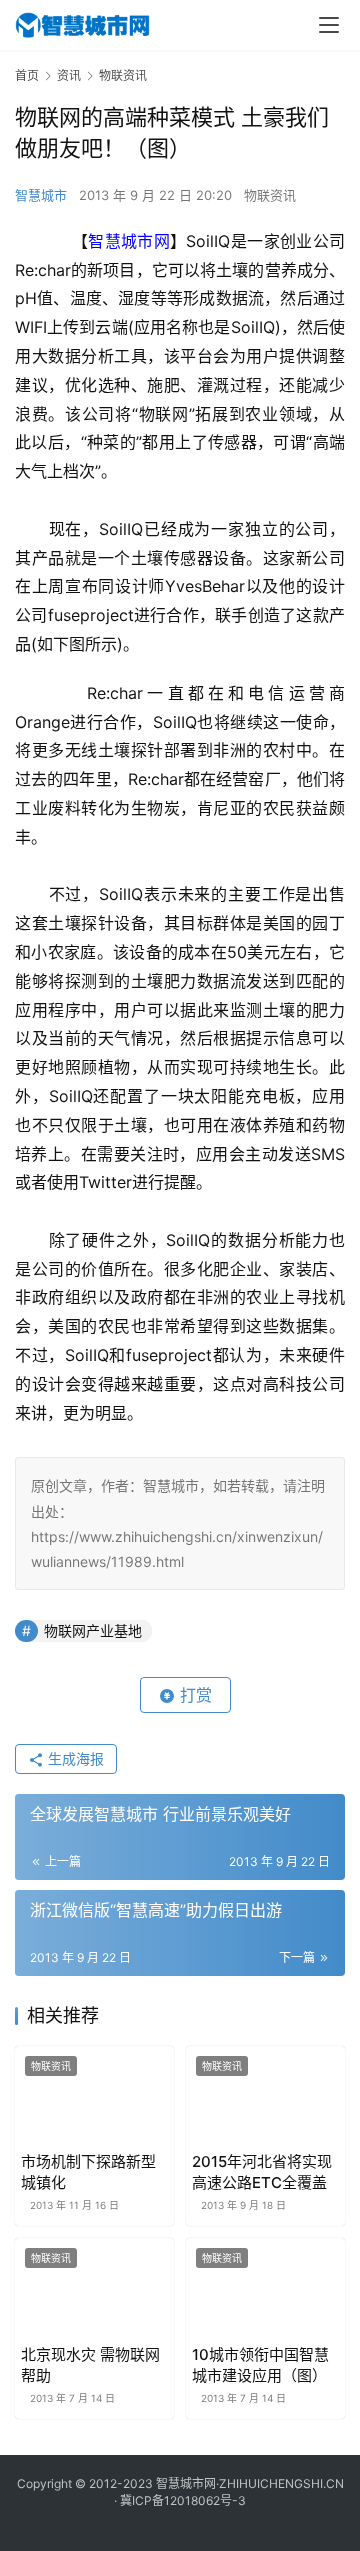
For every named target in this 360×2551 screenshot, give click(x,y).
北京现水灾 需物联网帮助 (90, 2365)
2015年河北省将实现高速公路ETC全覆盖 (262, 2172)
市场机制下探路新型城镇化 (88, 2172)
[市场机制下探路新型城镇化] (94, 2095)
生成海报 (74, 1758)
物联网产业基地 (93, 1630)
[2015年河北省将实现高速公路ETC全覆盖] (265, 2095)
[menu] (329, 25)
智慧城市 (41, 195)
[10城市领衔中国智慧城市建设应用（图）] (265, 2287)
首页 (27, 75)
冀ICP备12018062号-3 (183, 2500)
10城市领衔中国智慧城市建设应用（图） (260, 2365)
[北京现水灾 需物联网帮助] (94, 2287)
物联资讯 (270, 195)
